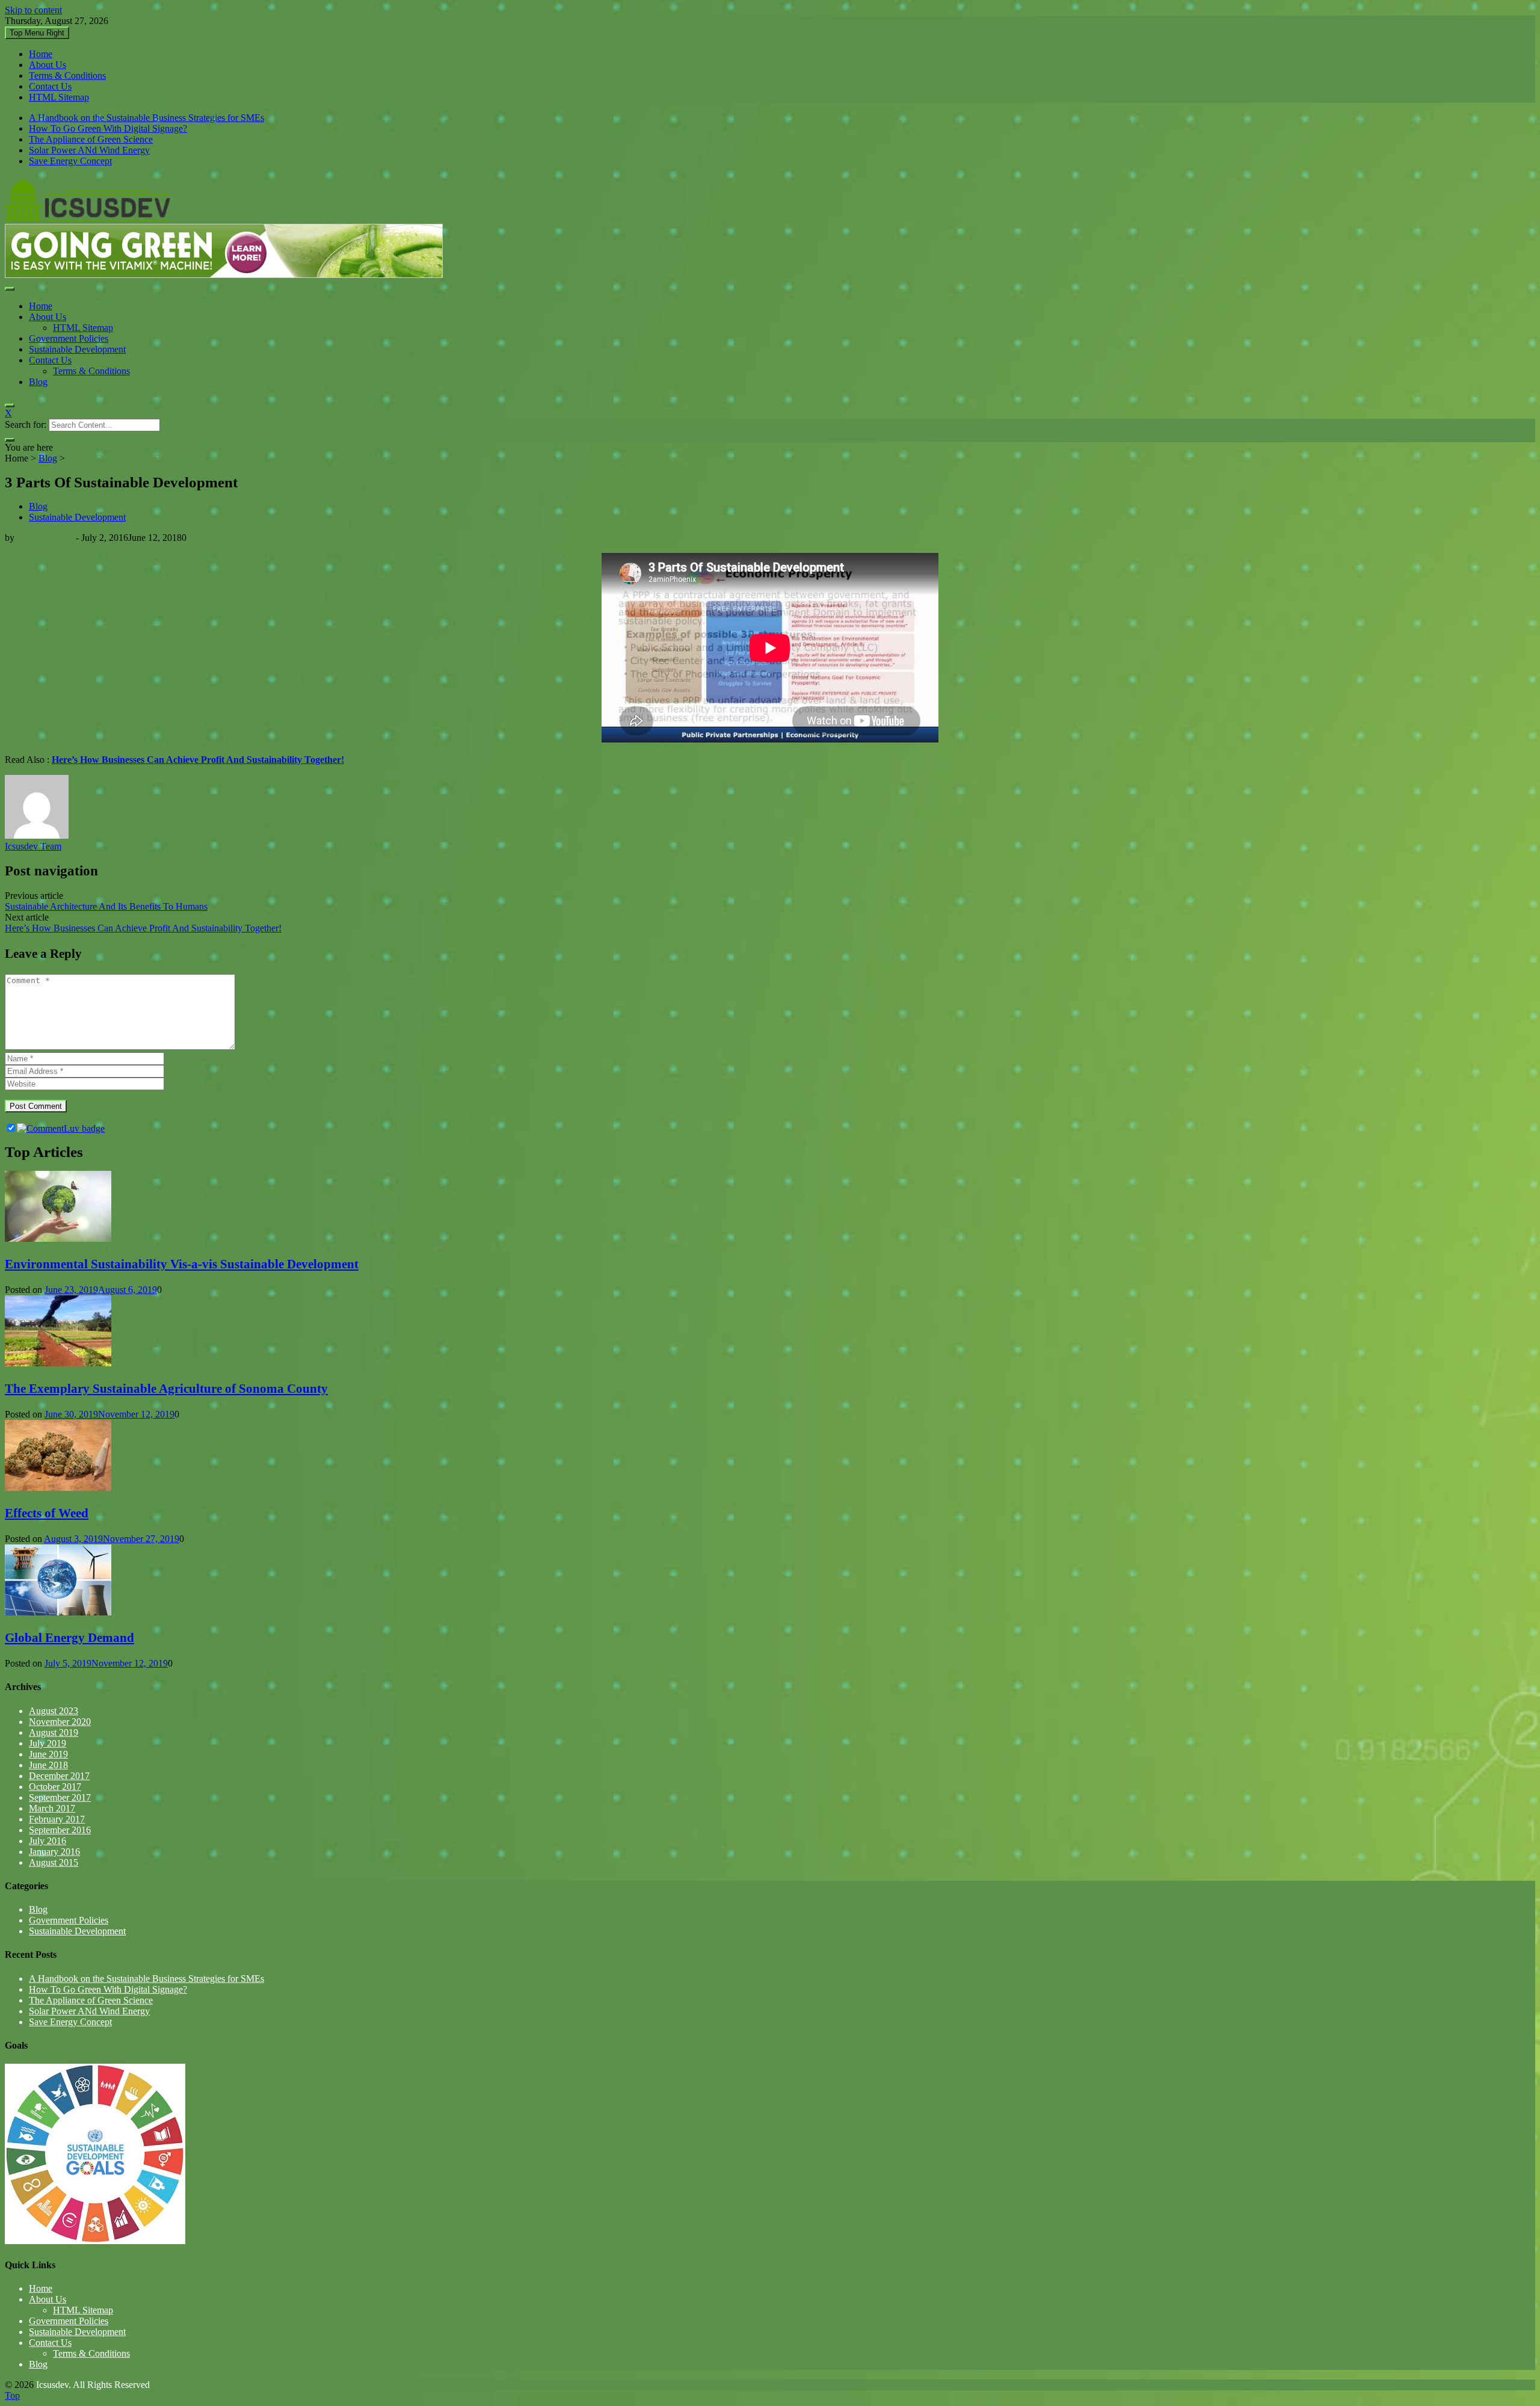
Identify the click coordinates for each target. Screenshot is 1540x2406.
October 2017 (55, 1787)
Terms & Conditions (67, 76)
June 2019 (48, 1754)
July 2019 (48, 1743)
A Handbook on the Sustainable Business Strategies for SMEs (146, 118)
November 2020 (60, 1722)
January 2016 (54, 1852)
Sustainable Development (77, 349)
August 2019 (54, 1732)
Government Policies (69, 338)
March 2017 (52, 1808)
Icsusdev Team (45, 538)
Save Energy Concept (70, 161)
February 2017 (57, 1819)
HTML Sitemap (59, 97)
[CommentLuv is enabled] (61, 1128)
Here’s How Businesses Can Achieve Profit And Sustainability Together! (143, 928)
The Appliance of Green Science (91, 139)
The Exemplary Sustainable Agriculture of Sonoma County (166, 1389)
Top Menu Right (37, 33)
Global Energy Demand (69, 1638)
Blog (38, 382)
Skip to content (33, 10)
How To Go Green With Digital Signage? (108, 128)
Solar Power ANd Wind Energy (89, 150)
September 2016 (60, 1830)
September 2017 (60, 1797)
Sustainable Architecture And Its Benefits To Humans (106, 906)
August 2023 (54, 1711)
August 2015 (54, 1862)
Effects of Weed (47, 1513)
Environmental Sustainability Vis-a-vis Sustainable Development (182, 1264)
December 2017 (59, 1776)
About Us (48, 65)
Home (41, 54)
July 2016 (48, 1841)
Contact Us (50, 86)
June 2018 (48, 1765)
